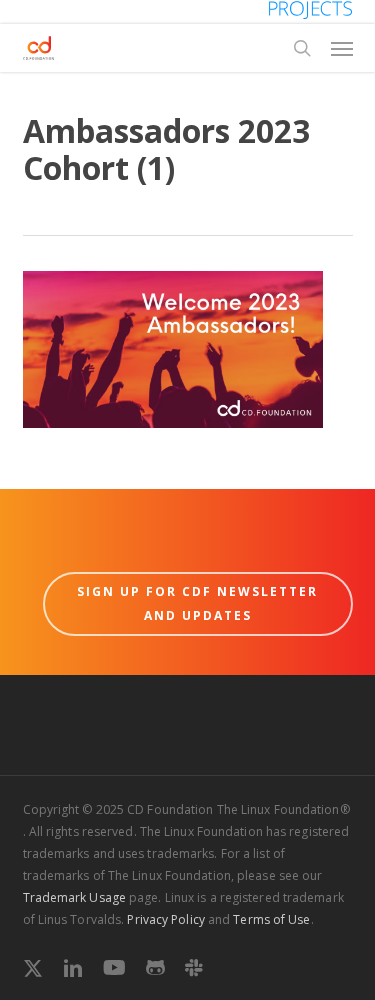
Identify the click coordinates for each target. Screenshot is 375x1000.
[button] (342, 48)
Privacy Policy (165, 919)
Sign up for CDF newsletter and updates (197, 603)
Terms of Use (271, 919)
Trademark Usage (75, 897)
